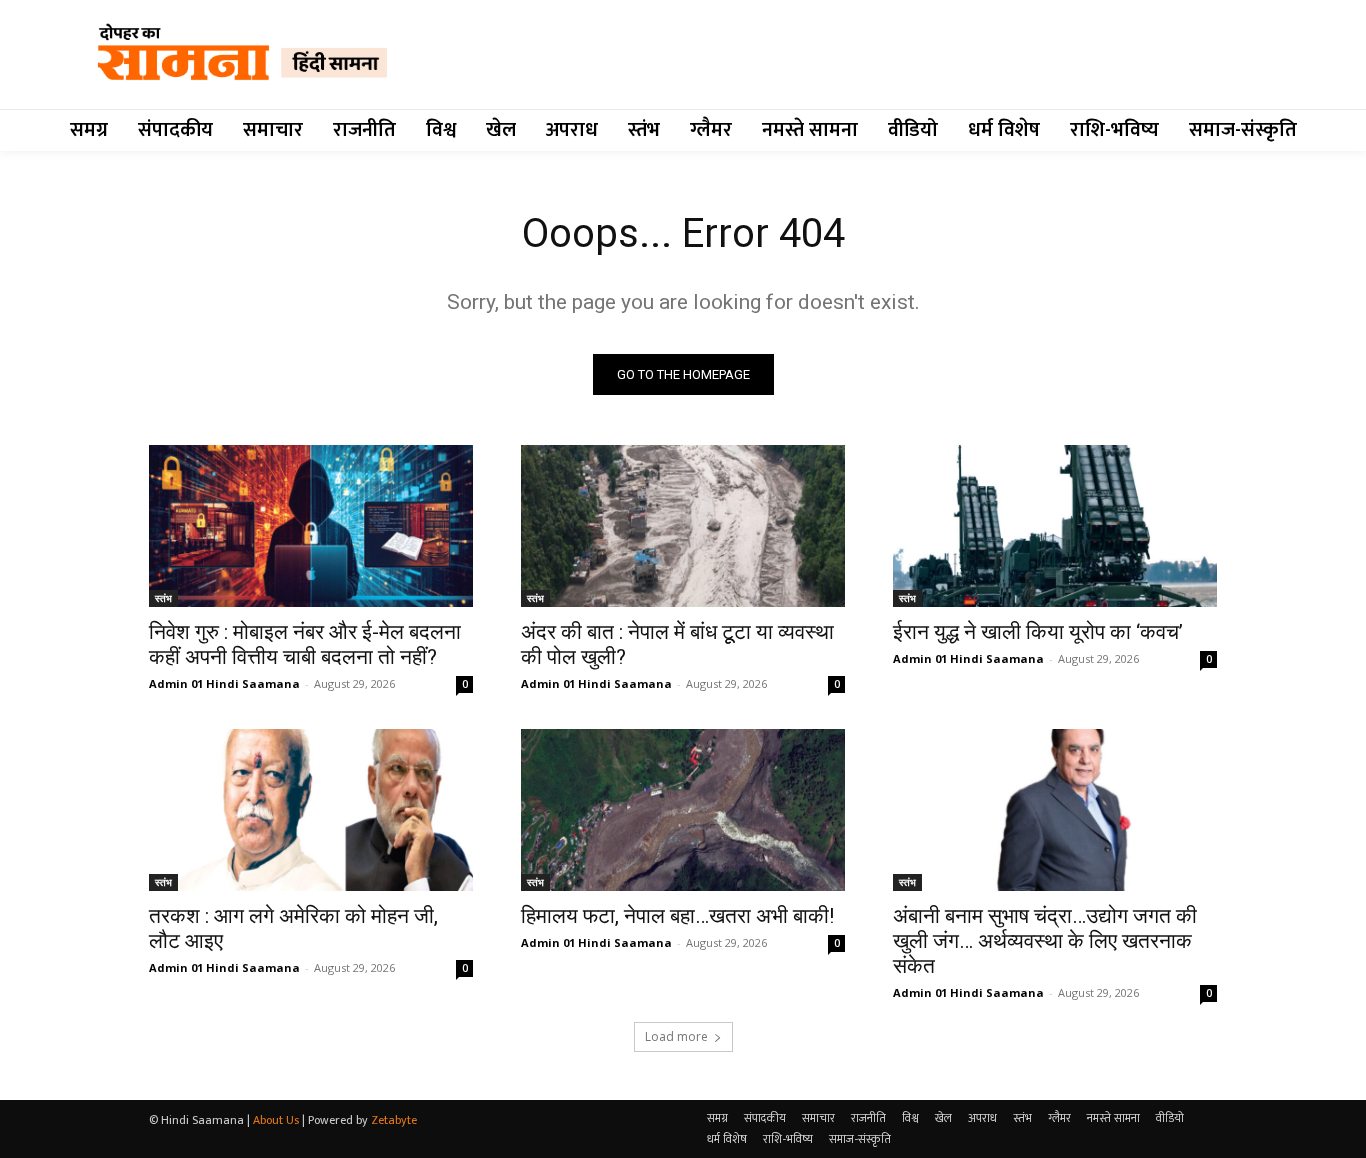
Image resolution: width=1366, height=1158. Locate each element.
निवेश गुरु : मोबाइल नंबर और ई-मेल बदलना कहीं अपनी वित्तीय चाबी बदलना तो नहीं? (305, 644)
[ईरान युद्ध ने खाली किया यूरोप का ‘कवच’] (1055, 526)
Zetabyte (394, 1120)
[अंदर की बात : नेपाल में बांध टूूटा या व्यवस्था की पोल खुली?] (683, 526)
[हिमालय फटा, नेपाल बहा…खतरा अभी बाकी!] (683, 810)
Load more (676, 1036)
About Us (276, 1120)
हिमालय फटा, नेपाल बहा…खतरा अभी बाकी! (677, 916)
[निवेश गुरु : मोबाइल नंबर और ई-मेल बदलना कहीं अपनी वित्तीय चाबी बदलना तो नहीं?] (311, 526)
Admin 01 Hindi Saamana (224, 683)
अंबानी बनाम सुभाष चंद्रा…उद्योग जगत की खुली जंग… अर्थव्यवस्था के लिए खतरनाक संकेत (1045, 941)
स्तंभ (163, 598)
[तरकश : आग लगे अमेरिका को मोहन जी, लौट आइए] (311, 810)
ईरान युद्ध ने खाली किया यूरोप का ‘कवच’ (1038, 632)
